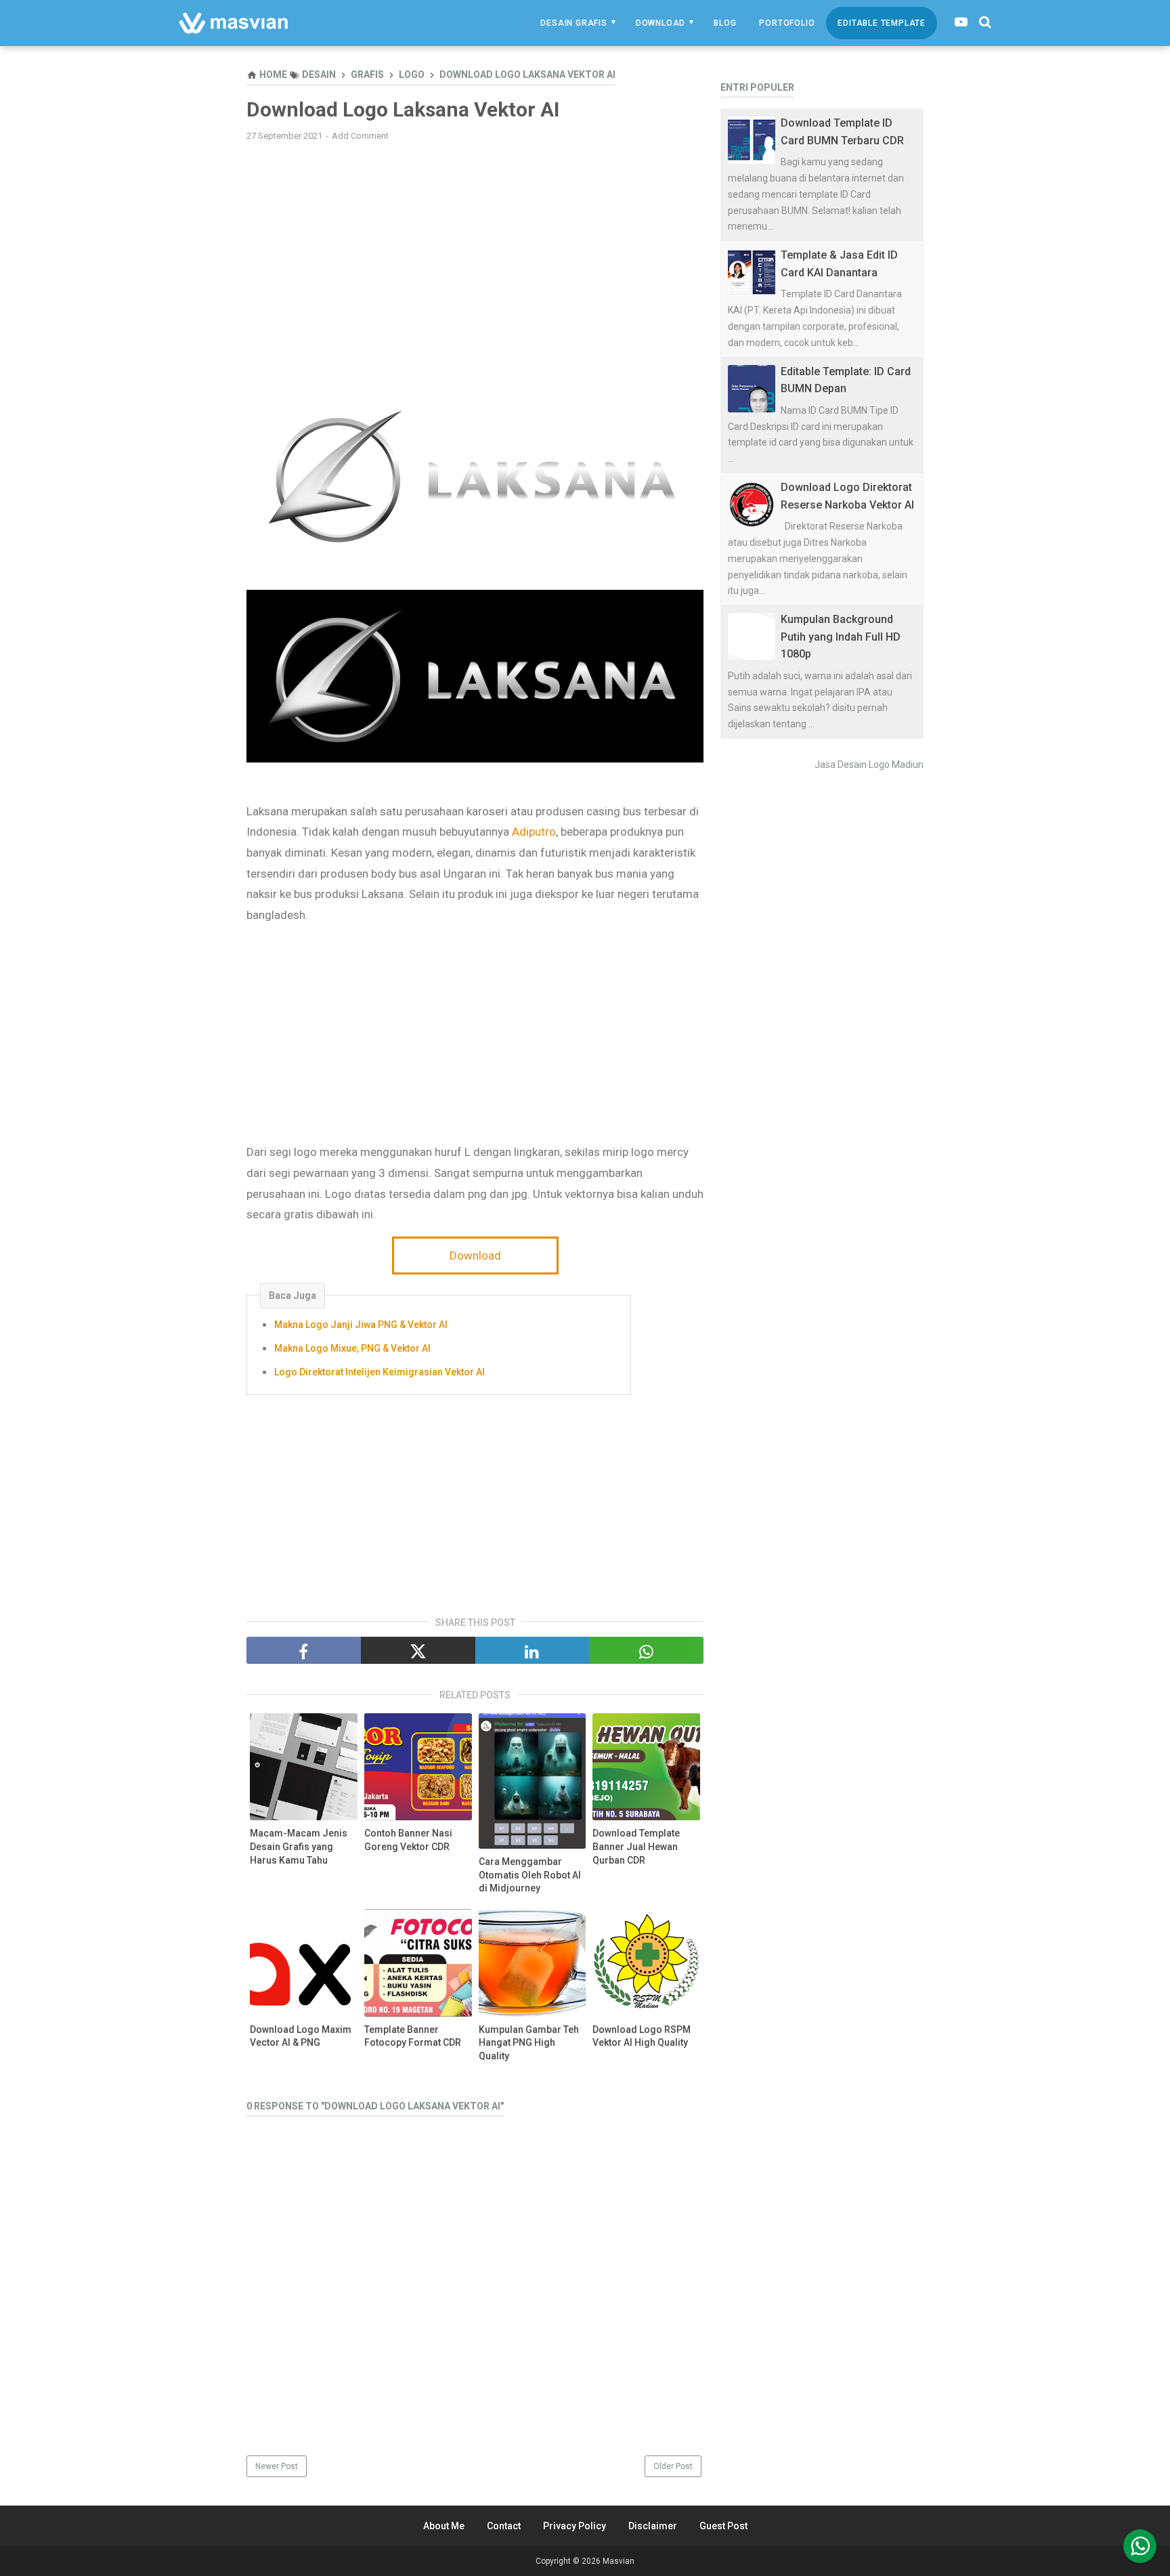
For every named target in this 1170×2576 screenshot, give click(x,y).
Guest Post (723, 2526)
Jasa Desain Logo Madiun (869, 765)
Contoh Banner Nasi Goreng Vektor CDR (408, 1840)
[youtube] (961, 22)
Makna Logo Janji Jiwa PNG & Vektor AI (361, 1325)
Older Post (673, 2466)
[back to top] (1140, 2546)
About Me (444, 2526)
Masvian (619, 2561)
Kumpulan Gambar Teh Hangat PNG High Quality (529, 2043)
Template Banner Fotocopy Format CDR (413, 2036)
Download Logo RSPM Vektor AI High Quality (642, 2036)
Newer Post (277, 2466)
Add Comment (360, 136)
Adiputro (534, 832)
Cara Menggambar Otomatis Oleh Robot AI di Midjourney (530, 1875)
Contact (504, 2526)
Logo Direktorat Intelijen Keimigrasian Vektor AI (380, 1372)
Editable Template (882, 23)
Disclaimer (653, 2526)
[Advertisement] (475, 250)
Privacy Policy (575, 2526)
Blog (725, 23)
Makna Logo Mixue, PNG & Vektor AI (352, 1348)
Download (660, 23)
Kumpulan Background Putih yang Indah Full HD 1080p (841, 637)
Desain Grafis (573, 23)
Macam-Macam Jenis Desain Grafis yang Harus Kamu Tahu (299, 1846)
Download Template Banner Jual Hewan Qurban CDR (636, 1846)
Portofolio (787, 23)
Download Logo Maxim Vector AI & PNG (301, 2036)
